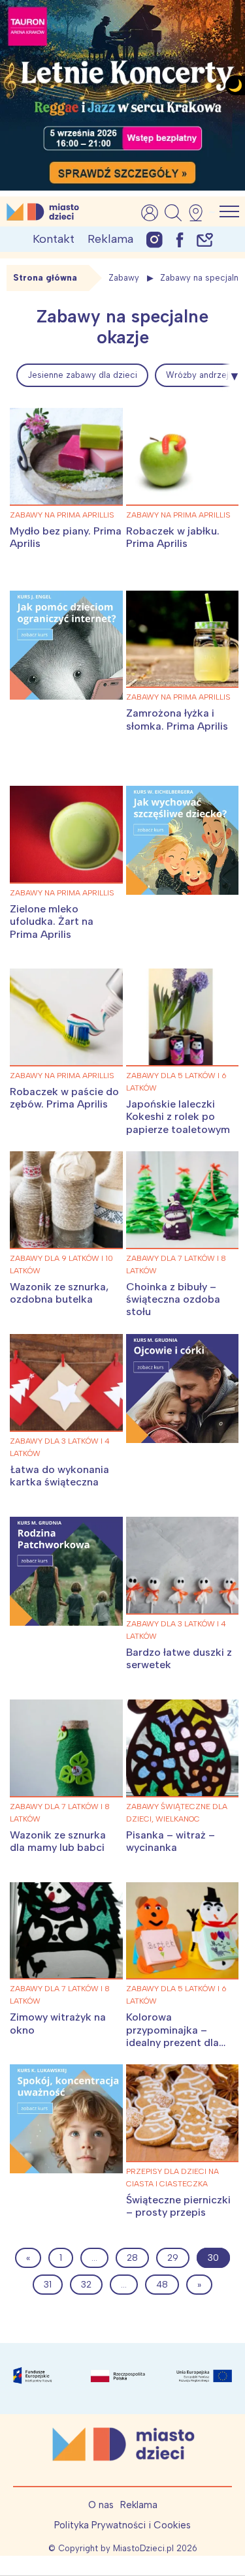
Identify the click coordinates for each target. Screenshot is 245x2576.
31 (48, 2285)
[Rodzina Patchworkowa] (66, 1571)
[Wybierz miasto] (200, 213)
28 (132, 2258)
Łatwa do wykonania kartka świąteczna (59, 1476)
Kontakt (54, 239)
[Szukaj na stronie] (173, 213)
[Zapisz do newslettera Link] (205, 239)
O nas (101, 2505)
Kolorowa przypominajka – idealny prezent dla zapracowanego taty (177, 2036)
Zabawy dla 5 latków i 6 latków (176, 1082)
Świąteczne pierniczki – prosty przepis (178, 2206)
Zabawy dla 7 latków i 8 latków (176, 1265)
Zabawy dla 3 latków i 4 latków (60, 1447)
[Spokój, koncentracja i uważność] (66, 2119)
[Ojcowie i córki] (183, 1389)
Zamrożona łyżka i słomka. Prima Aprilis (177, 719)
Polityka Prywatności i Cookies (122, 2525)
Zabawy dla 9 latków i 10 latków (61, 1265)
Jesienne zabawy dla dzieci (82, 375)
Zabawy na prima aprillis (62, 515)
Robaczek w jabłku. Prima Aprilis (173, 537)
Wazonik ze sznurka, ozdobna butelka (59, 1293)
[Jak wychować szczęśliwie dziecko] (183, 840)
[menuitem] (82, 375)
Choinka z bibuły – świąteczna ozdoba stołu (173, 1299)
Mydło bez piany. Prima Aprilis (66, 537)
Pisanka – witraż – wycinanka (171, 1841)
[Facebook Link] (180, 239)
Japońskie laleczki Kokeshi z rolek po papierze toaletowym (178, 1116)
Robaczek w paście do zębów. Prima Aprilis (64, 1098)
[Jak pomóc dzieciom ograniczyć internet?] (66, 645)
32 (86, 2285)
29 (173, 2258)
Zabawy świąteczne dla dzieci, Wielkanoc (177, 1813)
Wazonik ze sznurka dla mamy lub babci (58, 1841)
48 (162, 2285)
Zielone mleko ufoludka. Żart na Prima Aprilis (52, 921)
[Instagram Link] (155, 239)
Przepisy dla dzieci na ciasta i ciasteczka (172, 2178)
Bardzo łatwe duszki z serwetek (179, 1658)
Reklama (110, 239)
